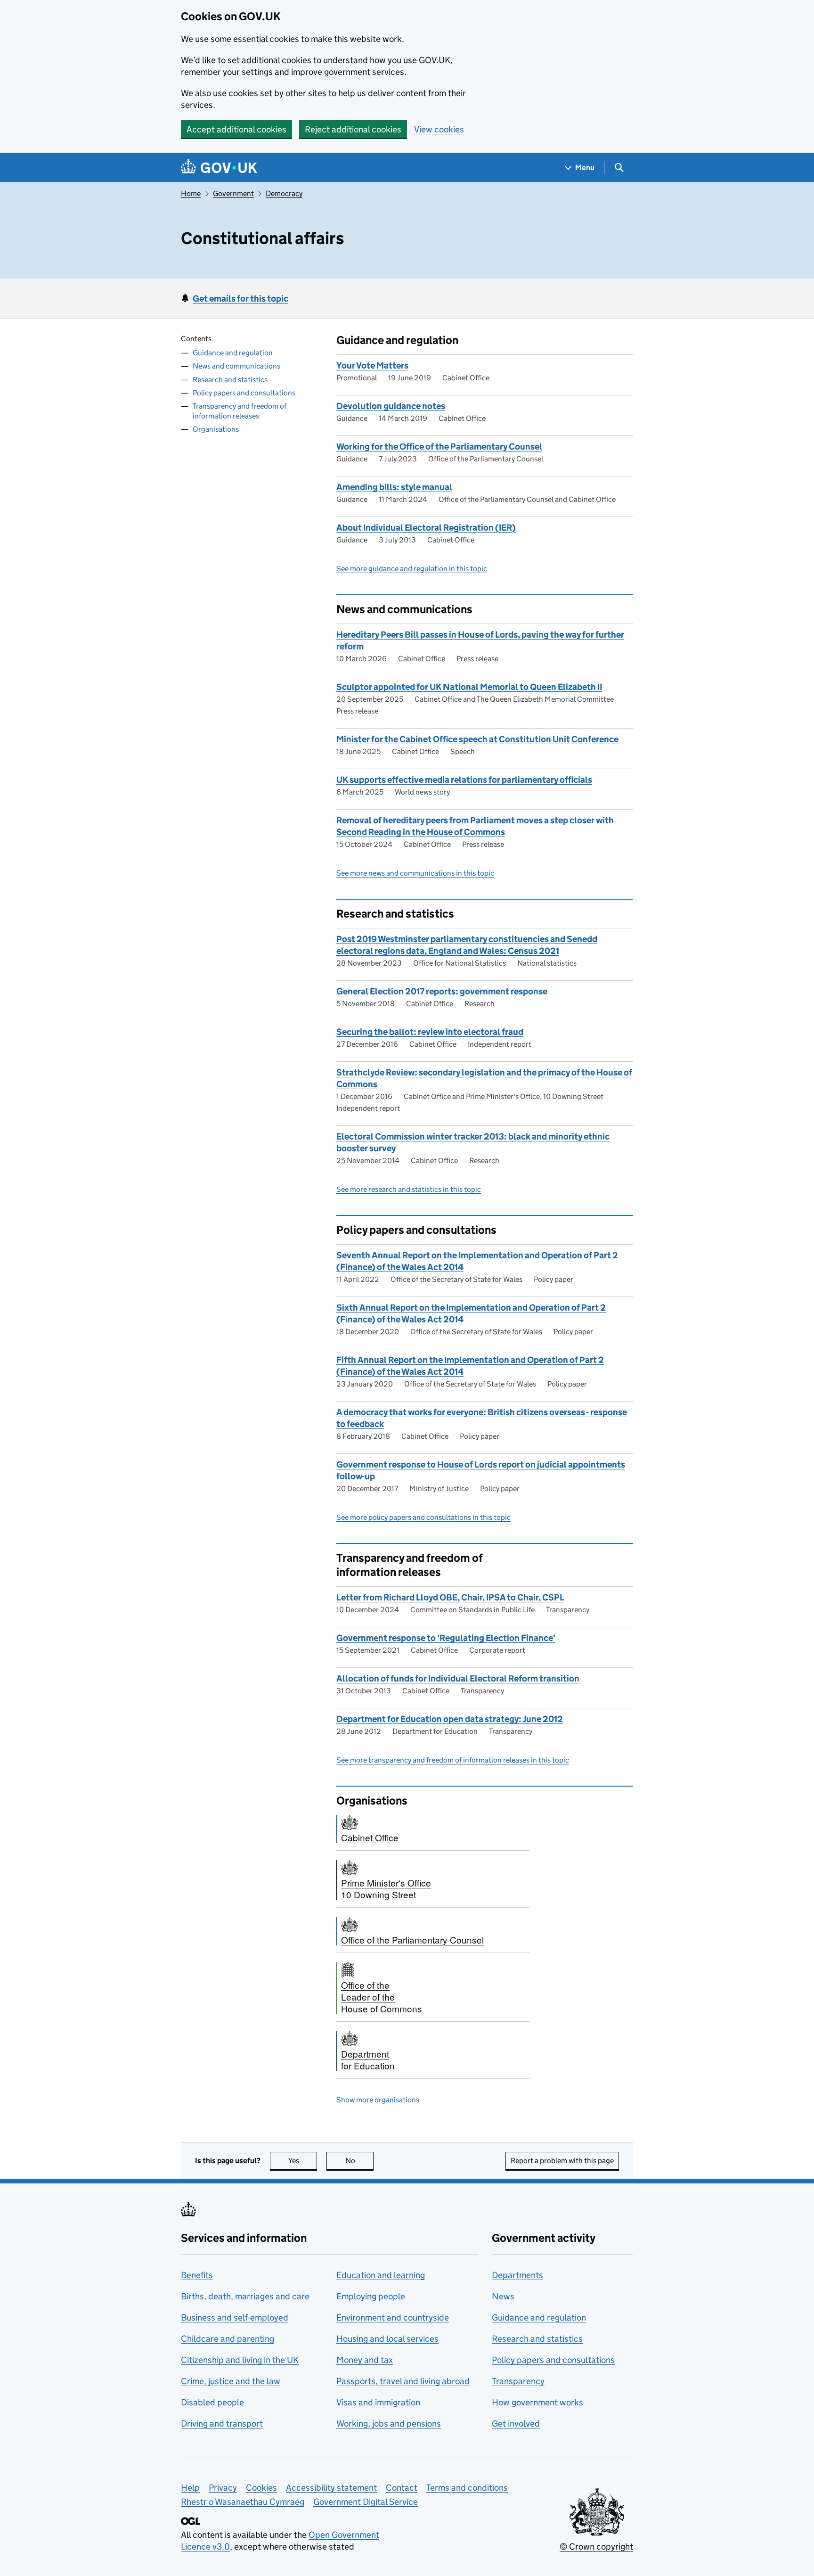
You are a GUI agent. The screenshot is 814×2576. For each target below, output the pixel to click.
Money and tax (365, 2360)
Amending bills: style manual (394, 487)
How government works (537, 2402)
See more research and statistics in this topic (409, 1189)
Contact (402, 2488)
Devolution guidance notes (391, 406)
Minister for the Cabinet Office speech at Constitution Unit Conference (477, 739)
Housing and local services (387, 2339)
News (503, 2296)
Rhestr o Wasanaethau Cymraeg (243, 2502)
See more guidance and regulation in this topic (412, 569)
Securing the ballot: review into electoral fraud (430, 1032)
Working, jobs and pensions (389, 2424)
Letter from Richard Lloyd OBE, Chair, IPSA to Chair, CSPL (450, 1597)
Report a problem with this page (562, 2161)
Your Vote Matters (372, 365)
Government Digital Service (366, 2502)
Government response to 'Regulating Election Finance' (446, 1638)
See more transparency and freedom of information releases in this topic (453, 1760)
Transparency (518, 2381)
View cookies (439, 129)
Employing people (371, 2296)
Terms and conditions (467, 2488)
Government (233, 193)
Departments (517, 2275)
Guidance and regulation (233, 353)
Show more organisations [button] (378, 2100)
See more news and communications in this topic (415, 873)
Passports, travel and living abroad (403, 2381)
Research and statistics (230, 379)
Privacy (223, 2488)
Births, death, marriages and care (245, 2296)
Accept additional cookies (236, 129)
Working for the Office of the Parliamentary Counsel (439, 447)
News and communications (236, 366)
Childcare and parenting (228, 2339)
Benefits (197, 2275)
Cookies (261, 2488)
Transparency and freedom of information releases (240, 411)
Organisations (216, 429)
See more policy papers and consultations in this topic (423, 1517)
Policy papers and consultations (244, 392)
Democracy (284, 193)
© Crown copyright (596, 2547)
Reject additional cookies (353, 129)
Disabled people (212, 2402)
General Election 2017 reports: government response (442, 991)
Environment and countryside (393, 2318)
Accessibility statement (331, 2488)
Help (190, 2488)
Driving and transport (222, 2424)
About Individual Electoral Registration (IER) (426, 528)
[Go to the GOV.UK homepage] (219, 168)
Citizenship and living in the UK (240, 2360)
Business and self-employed (235, 2318)
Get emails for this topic (240, 299)
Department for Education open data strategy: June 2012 (450, 1719)
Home (191, 193)
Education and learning (381, 2275)
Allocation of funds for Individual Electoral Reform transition (458, 1678)
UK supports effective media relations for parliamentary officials (464, 780)
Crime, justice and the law (231, 2381)
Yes (303, 2161)
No (359, 2161)
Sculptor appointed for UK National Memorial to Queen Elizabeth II (469, 687)
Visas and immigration (378, 2402)
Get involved (516, 2424)
